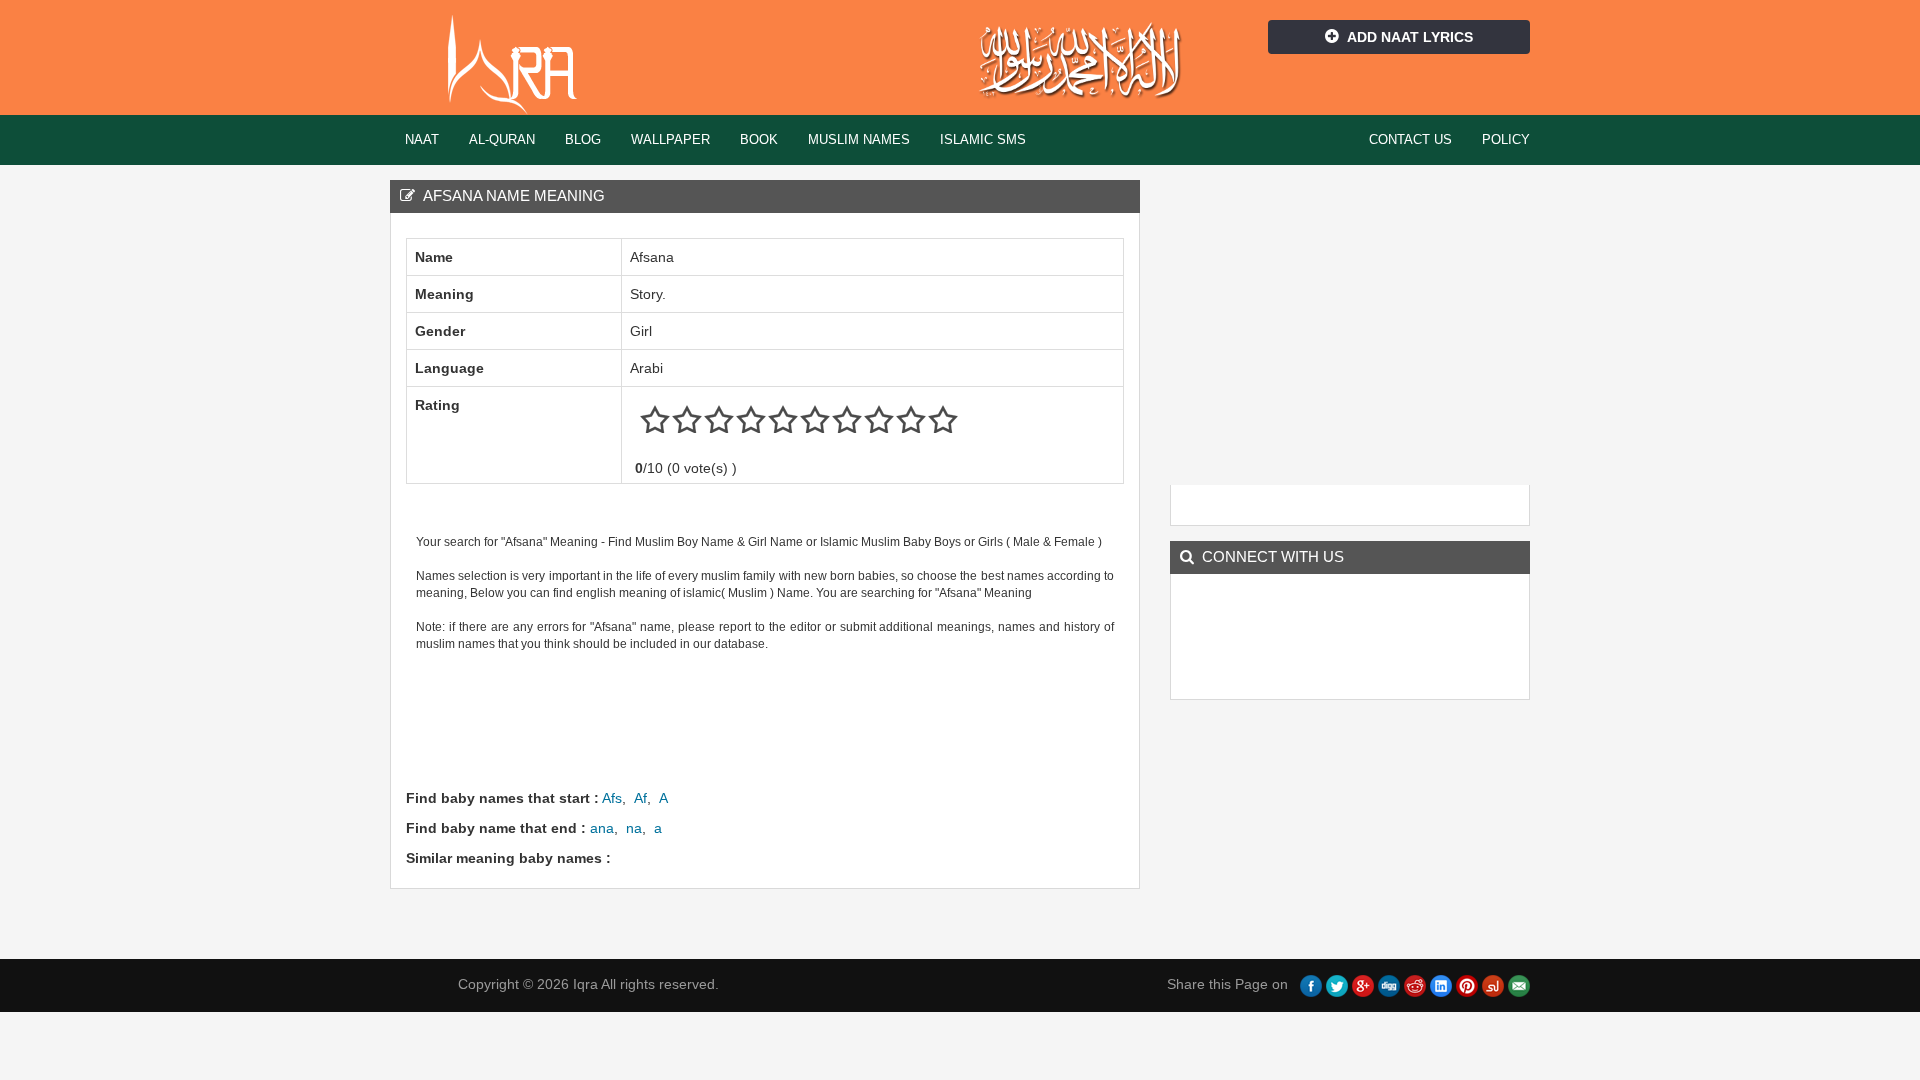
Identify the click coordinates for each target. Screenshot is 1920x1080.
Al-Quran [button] (502, 139)
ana (602, 828)
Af (640, 798)
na (634, 828)
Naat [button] (422, 139)
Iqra (521, 65)
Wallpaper (670, 139)
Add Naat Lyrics (1410, 37)
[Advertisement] (770, 718)
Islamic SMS (983, 139)
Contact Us (1410, 139)
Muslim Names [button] (859, 139)
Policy (1506, 139)
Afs (612, 798)
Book (759, 139)
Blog (583, 139)
